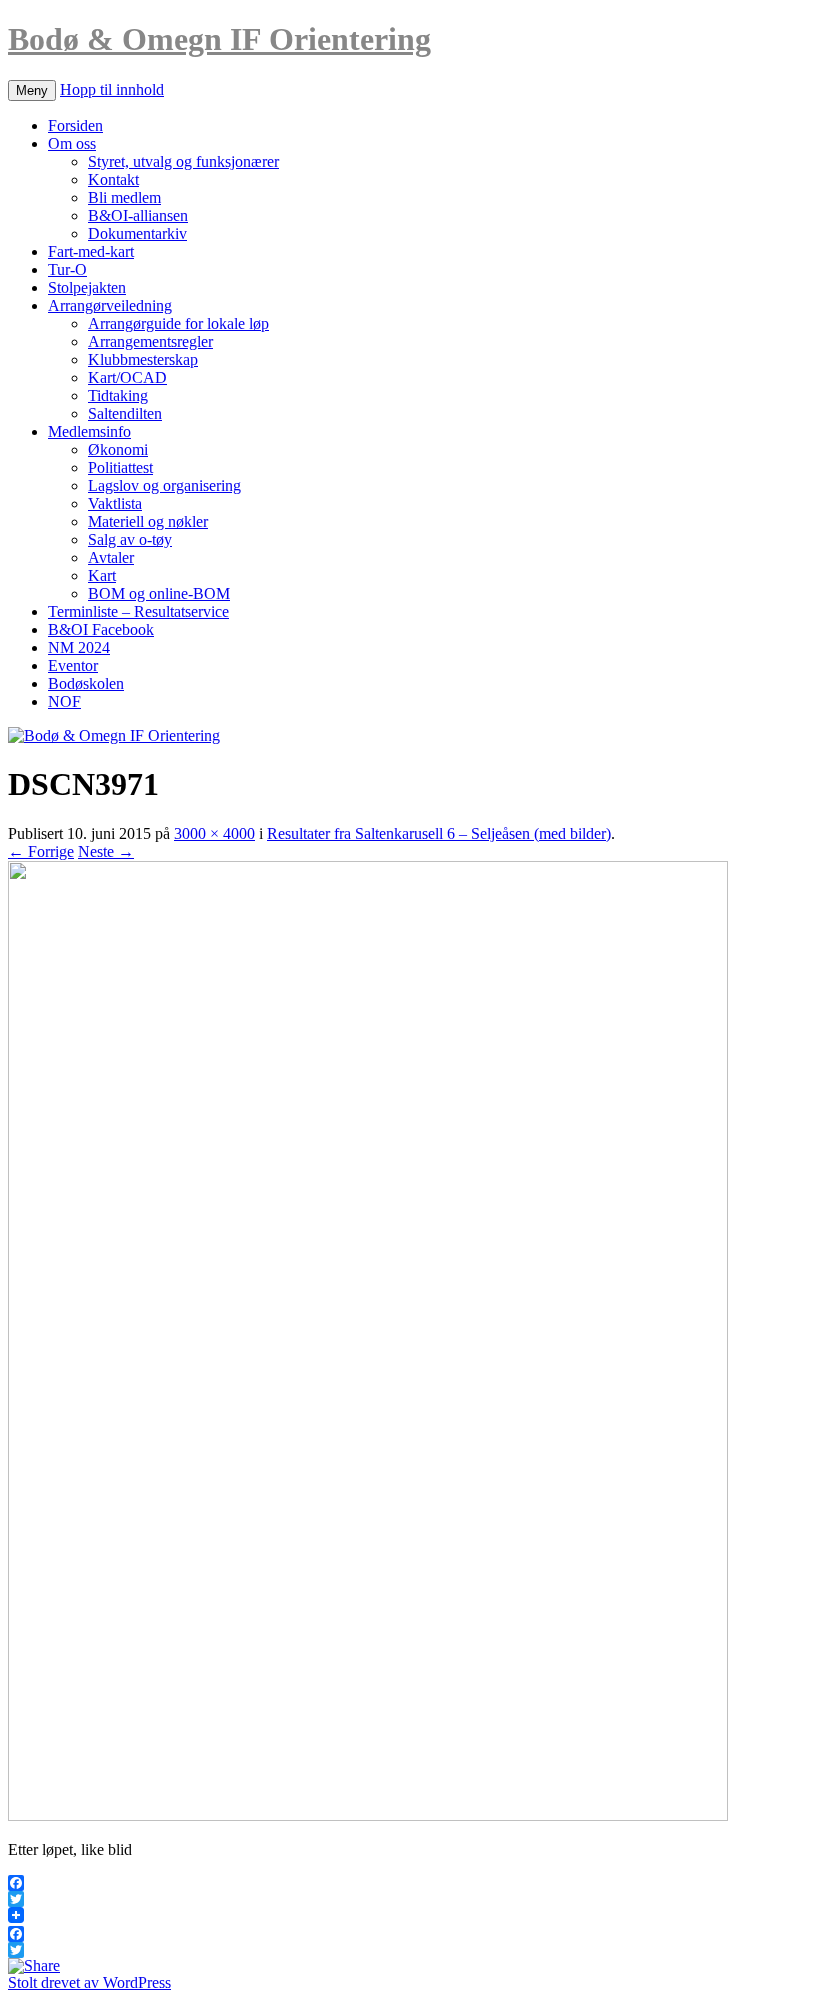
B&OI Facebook (101, 629)
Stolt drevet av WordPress (89, 1982)
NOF (64, 701)
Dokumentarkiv (137, 233)
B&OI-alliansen (138, 215)
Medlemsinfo (89, 431)
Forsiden (75, 125)
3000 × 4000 (214, 833)
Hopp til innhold (112, 89)
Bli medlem (124, 197)
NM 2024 (79, 647)
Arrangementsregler (150, 341)
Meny (32, 90)
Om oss (72, 143)
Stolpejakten (87, 287)
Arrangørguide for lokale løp (178, 323)
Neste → (106, 851)
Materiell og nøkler (148, 521)
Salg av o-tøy (130, 539)
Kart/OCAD (127, 377)
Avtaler (111, 557)
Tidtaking (118, 395)
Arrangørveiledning (110, 305)
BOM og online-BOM (159, 593)
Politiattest (120, 467)
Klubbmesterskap (143, 359)
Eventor (73, 665)
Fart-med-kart (91, 251)
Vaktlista (115, 503)
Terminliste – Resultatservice (138, 611)
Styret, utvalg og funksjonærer (183, 161)
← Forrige (41, 851)
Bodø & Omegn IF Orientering (219, 39)
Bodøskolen (86, 683)
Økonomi (118, 449)
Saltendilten (125, 413)
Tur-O (67, 269)
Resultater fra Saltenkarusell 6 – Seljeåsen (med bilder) (439, 833)
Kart (102, 575)
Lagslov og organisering (164, 485)
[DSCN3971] (368, 1815)
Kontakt (113, 179)
